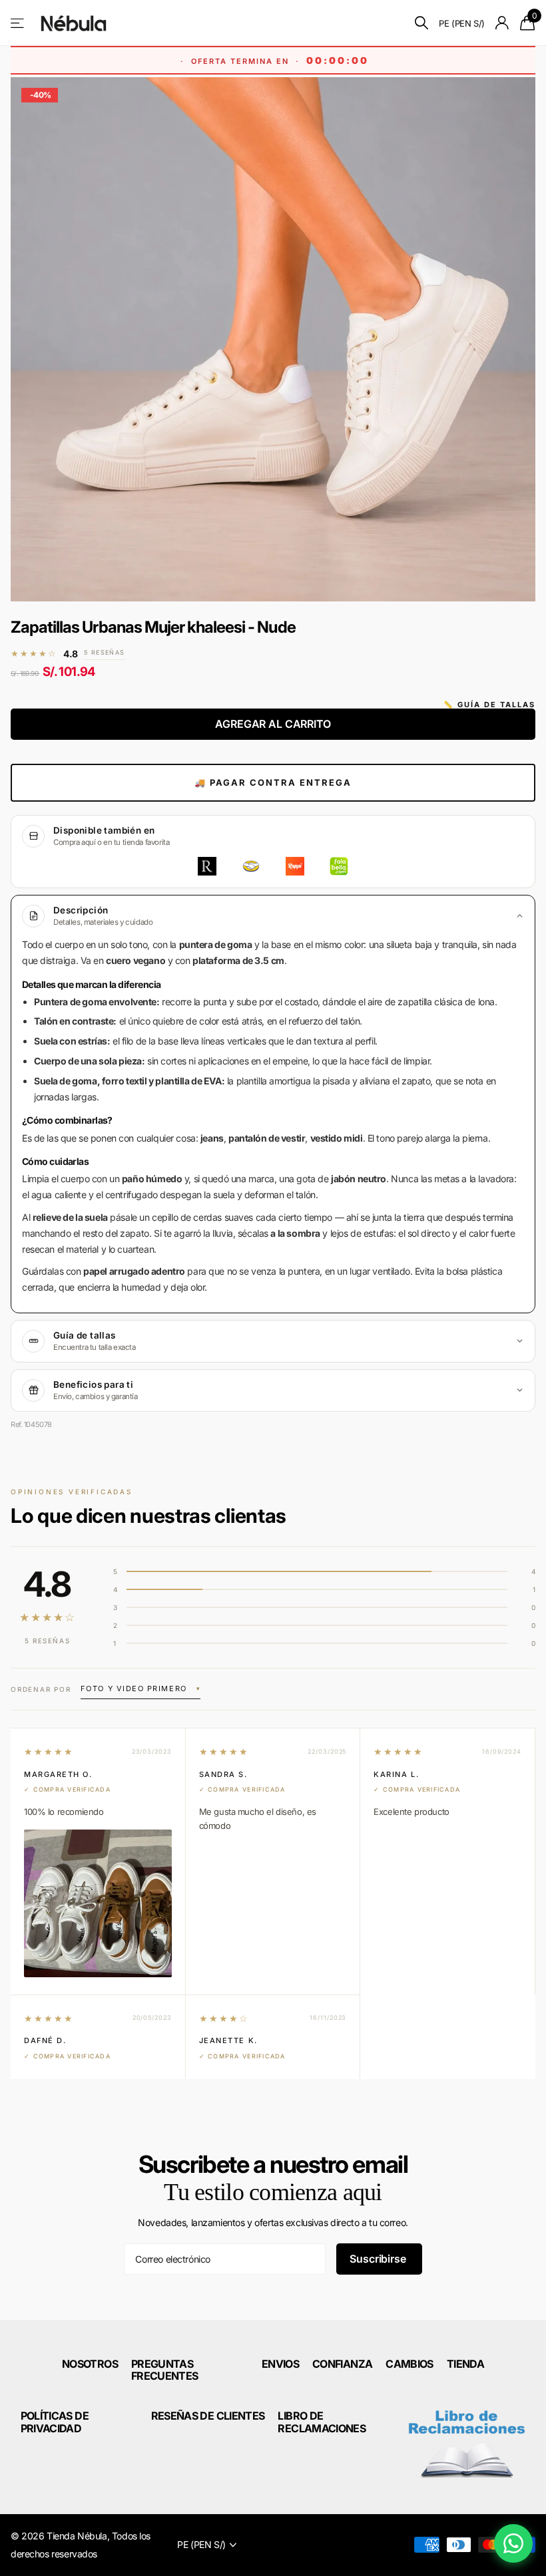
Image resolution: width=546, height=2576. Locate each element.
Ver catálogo (18, 23)
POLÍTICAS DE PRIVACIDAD (55, 2422)
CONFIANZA (342, 2364)
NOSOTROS (90, 2364)
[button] (140, 1690)
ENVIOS (280, 2364)
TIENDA (465, 2364)
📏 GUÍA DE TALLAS (489, 705)
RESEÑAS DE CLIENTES (208, 2416)
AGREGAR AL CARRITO (273, 724)
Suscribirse (379, 2259)
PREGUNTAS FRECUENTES (165, 2370)
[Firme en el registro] (502, 23)
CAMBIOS (409, 2364)
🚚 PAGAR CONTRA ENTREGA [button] (273, 782)
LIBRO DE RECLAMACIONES (322, 2422)
